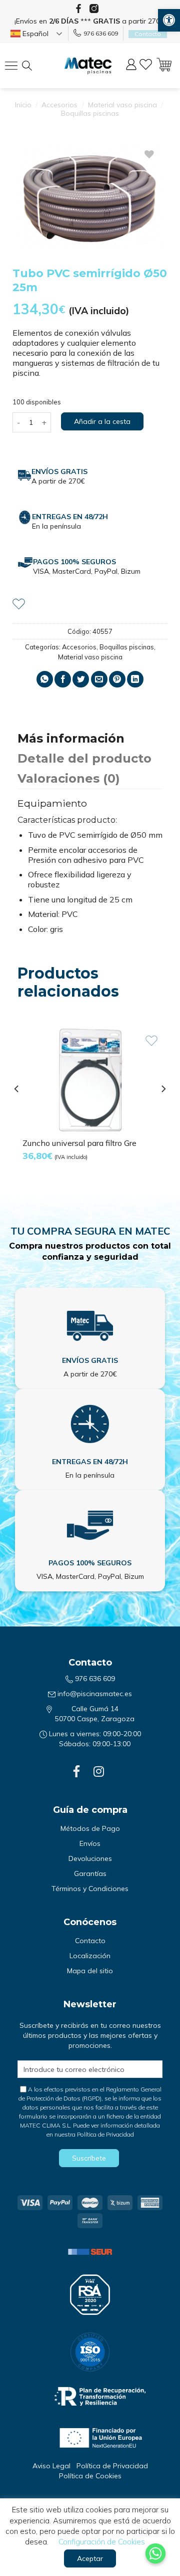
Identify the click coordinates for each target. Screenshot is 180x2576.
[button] (169, 20)
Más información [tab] (71, 738)
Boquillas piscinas (90, 113)
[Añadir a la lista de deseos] (19, 603)
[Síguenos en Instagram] (94, 9)
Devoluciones (90, 1858)
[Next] (163, 1109)
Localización (90, 1956)
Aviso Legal (51, 2466)
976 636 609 (101, 33)
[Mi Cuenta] (131, 66)
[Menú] (14, 66)
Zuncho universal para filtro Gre (79, 1143)
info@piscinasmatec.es (95, 1694)
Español (34, 34)
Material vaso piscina (122, 105)
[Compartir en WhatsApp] (45, 679)
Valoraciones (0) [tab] (69, 778)
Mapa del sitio (90, 1971)
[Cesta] (164, 66)
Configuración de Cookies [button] (102, 2542)
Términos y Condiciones (90, 1889)
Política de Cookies (90, 2476)
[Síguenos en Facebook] (78, 9)
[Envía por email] (99, 679)
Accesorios (59, 105)
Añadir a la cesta (102, 421)
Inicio (23, 105)
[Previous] (17, 1109)
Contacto (90, 1941)
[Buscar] (35, 66)
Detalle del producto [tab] (84, 758)
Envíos (90, 1843)
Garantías (90, 1874)
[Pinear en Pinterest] (117, 679)
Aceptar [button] (90, 2558)
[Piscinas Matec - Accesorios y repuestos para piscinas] (88, 66)
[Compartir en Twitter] (81, 679)
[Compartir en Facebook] (63, 679)
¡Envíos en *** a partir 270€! (90, 21)
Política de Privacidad (105, 2134)
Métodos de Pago (90, 1828)
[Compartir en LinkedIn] (135, 679)
